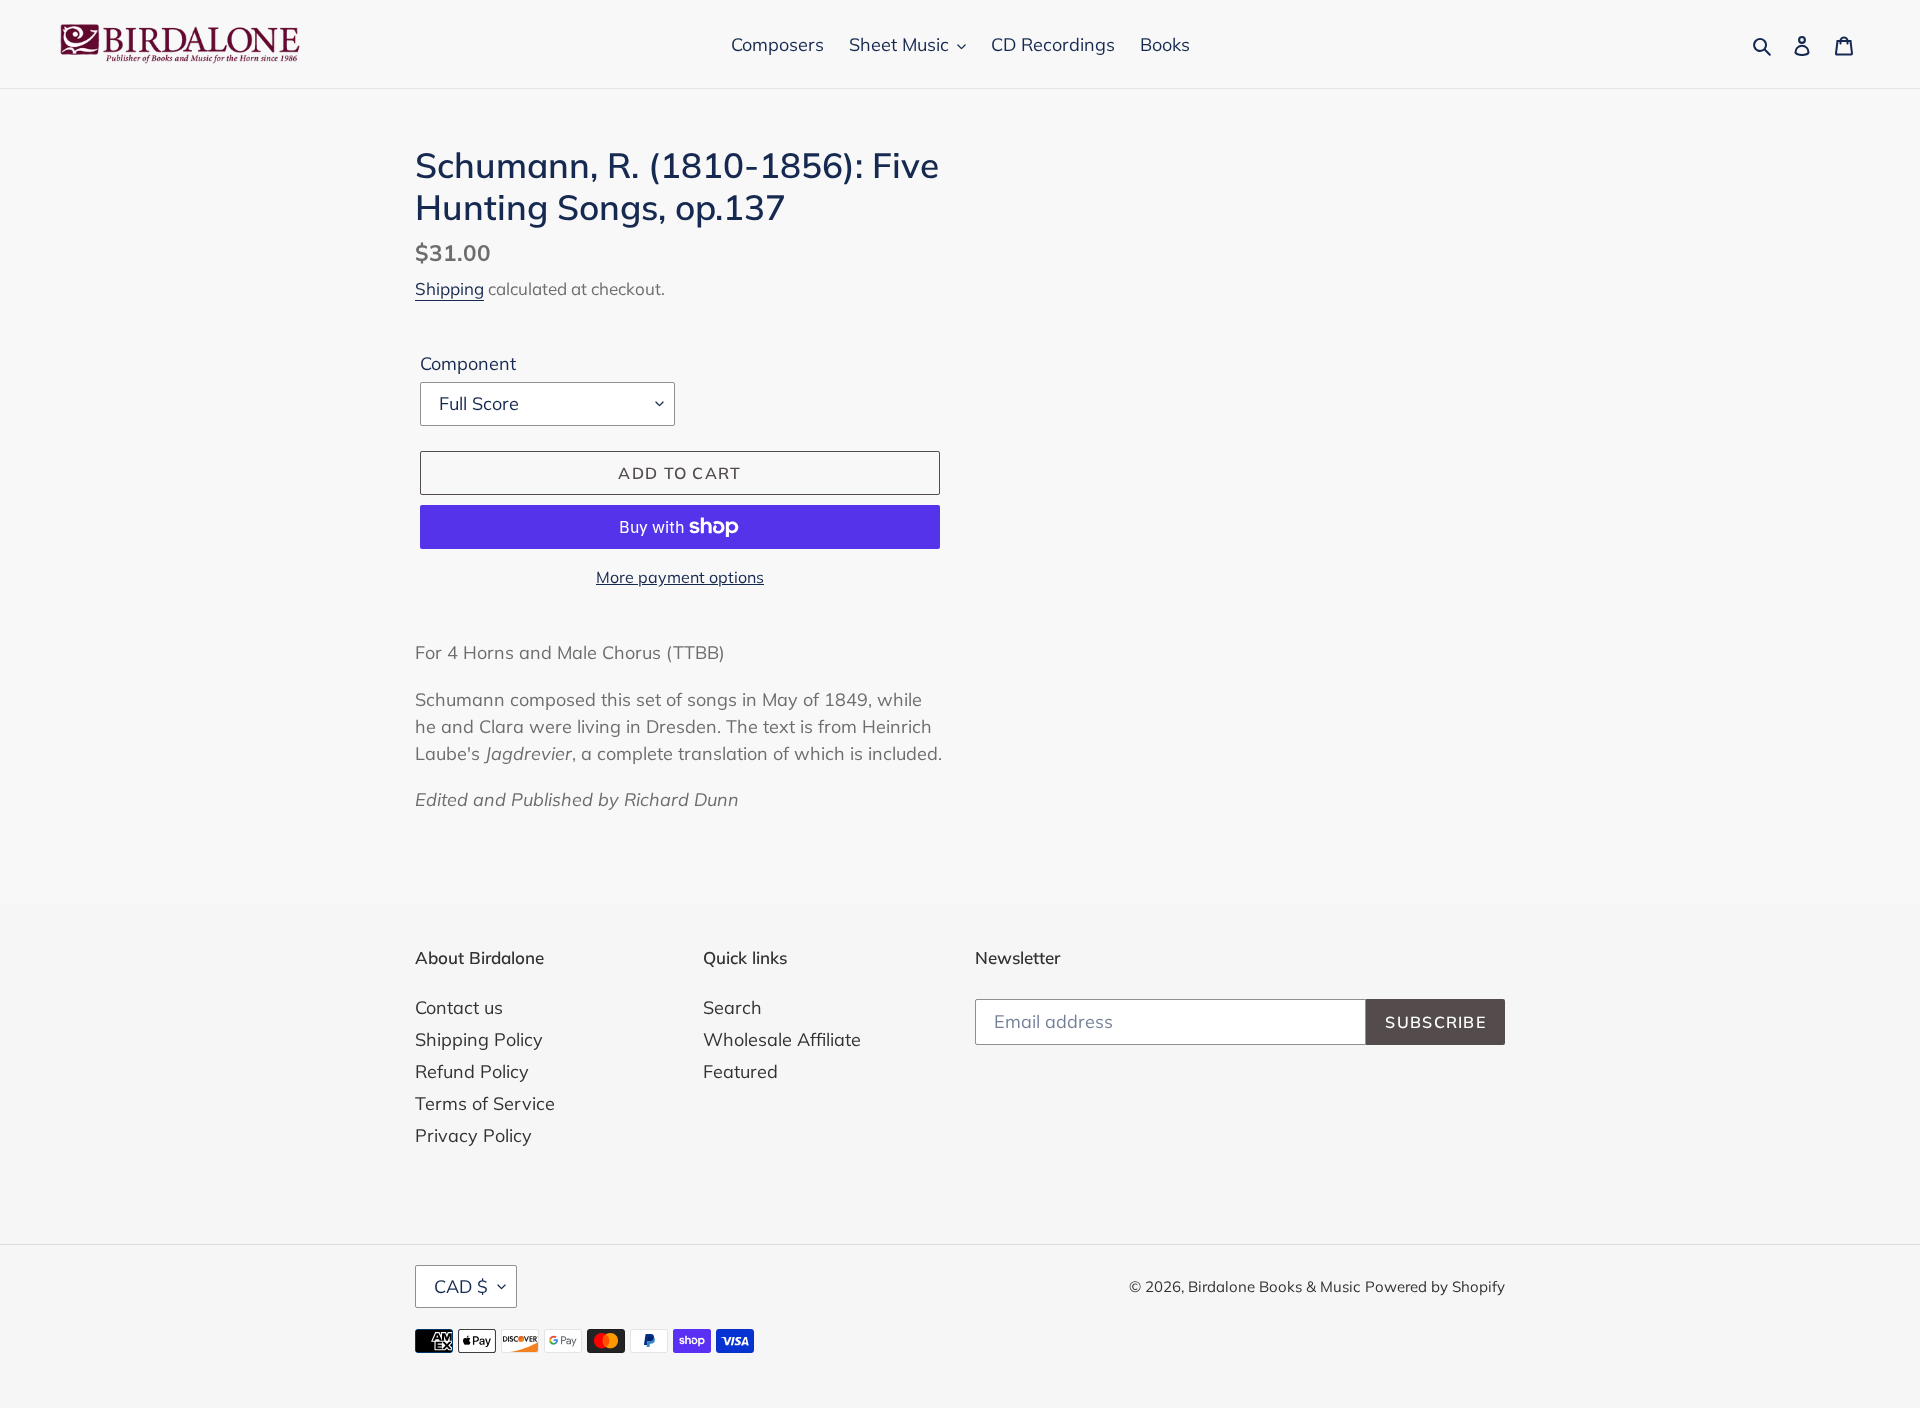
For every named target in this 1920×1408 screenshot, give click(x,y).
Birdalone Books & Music (1274, 1286)
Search (732, 1007)
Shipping (449, 288)
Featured (740, 1071)
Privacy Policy (473, 1135)
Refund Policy (472, 1071)
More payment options (680, 577)
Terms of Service (485, 1103)
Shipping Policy (479, 1039)
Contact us (459, 1007)
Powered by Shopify (1435, 1286)
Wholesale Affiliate (782, 1039)
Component (468, 363)
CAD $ (461, 1286)
